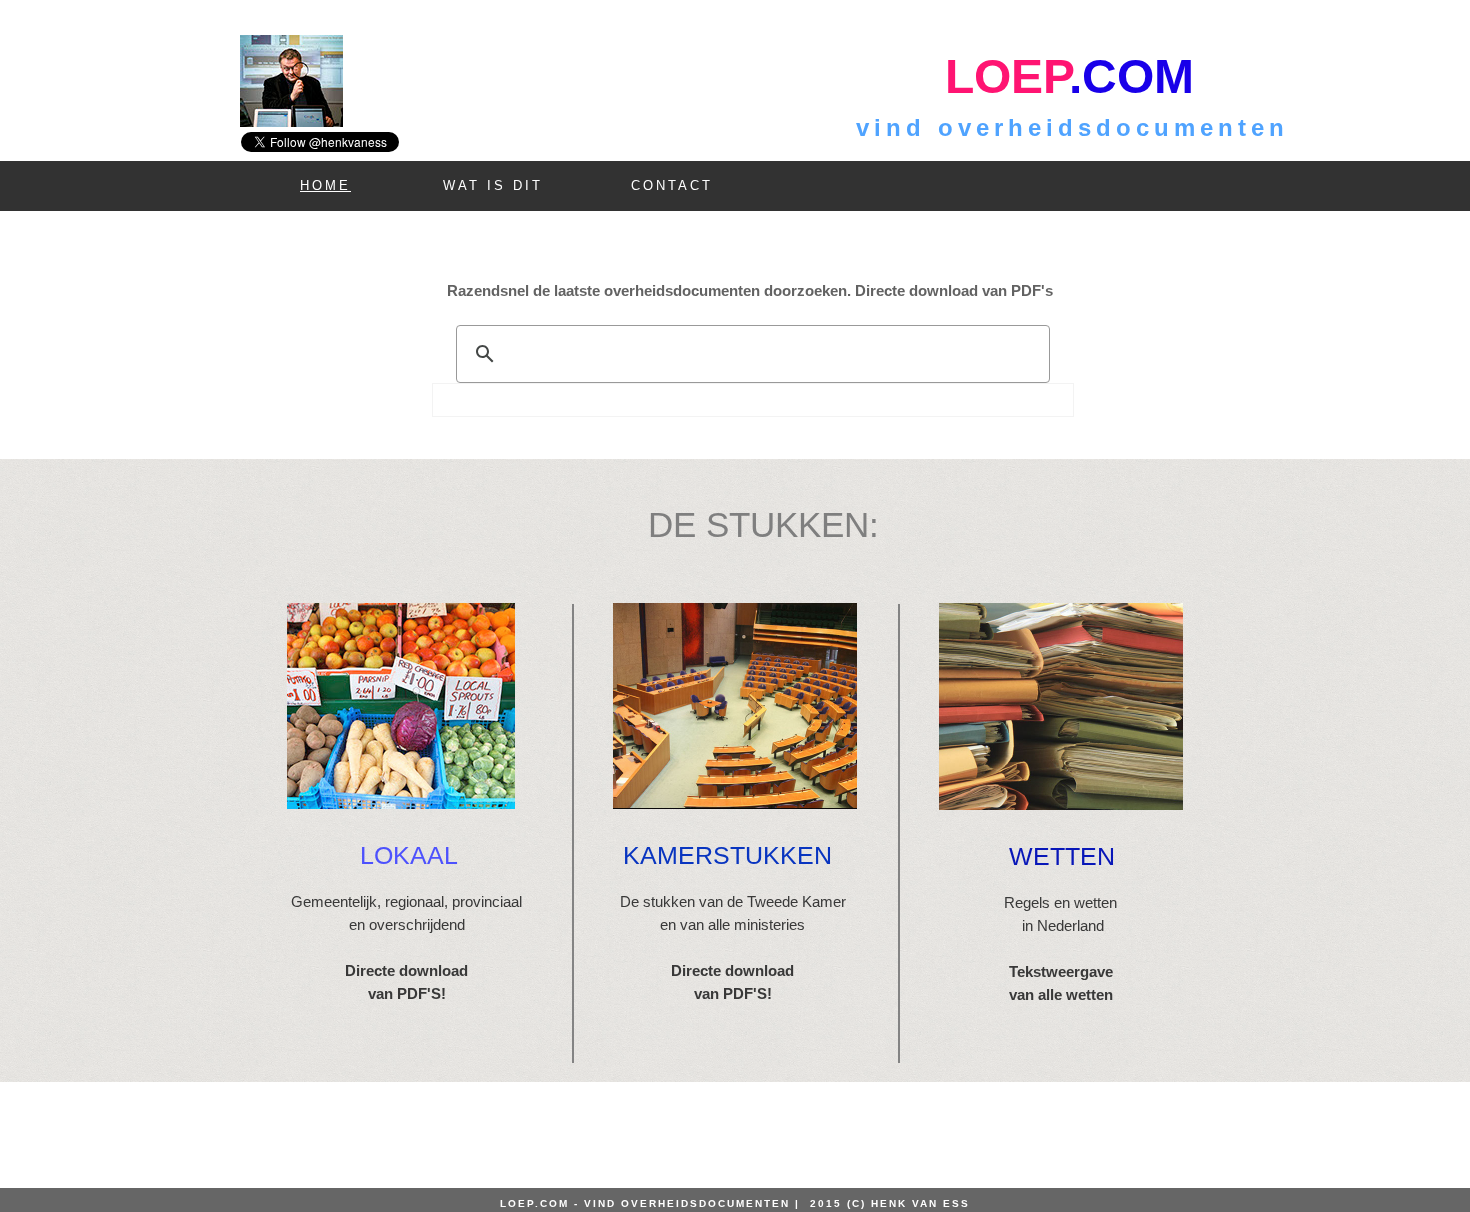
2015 (828, 1203)
